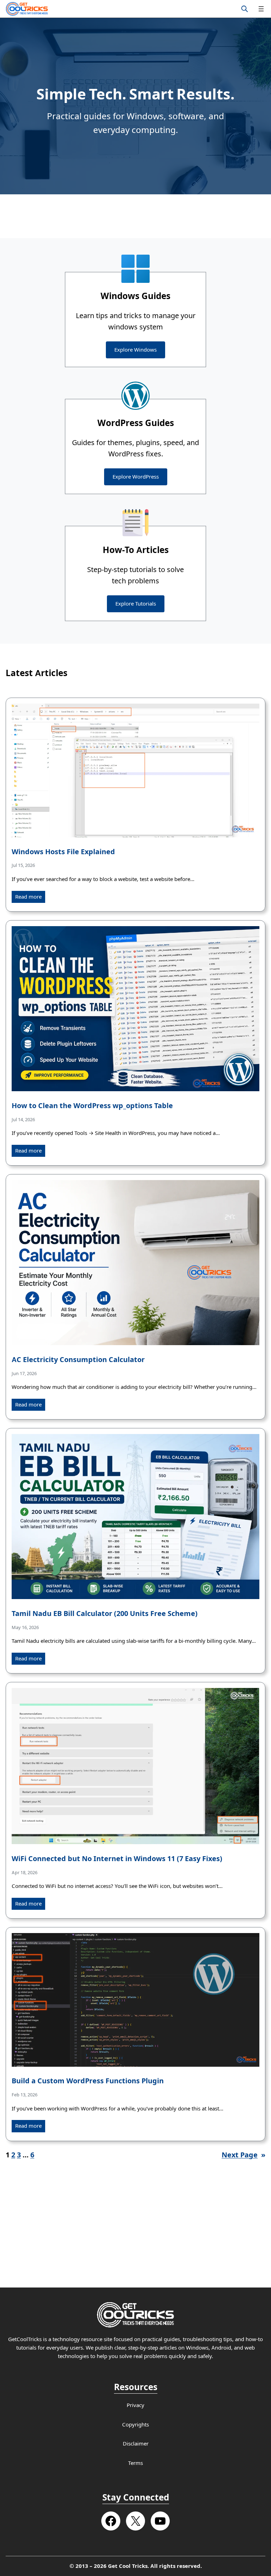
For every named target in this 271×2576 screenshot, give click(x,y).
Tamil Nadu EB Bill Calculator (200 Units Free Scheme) (105, 1614)
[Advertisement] (135, 216)
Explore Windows (135, 350)
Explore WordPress (136, 477)
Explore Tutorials (136, 604)
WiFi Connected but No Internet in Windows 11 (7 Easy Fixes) (117, 1859)
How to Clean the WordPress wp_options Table (92, 1106)
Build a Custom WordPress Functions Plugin (88, 2081)
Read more (28, 897)
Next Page (243, 2155)
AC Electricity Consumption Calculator (78, 1360)
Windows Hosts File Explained (63, 852)
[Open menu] (261, 9)
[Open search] (245, 9)
